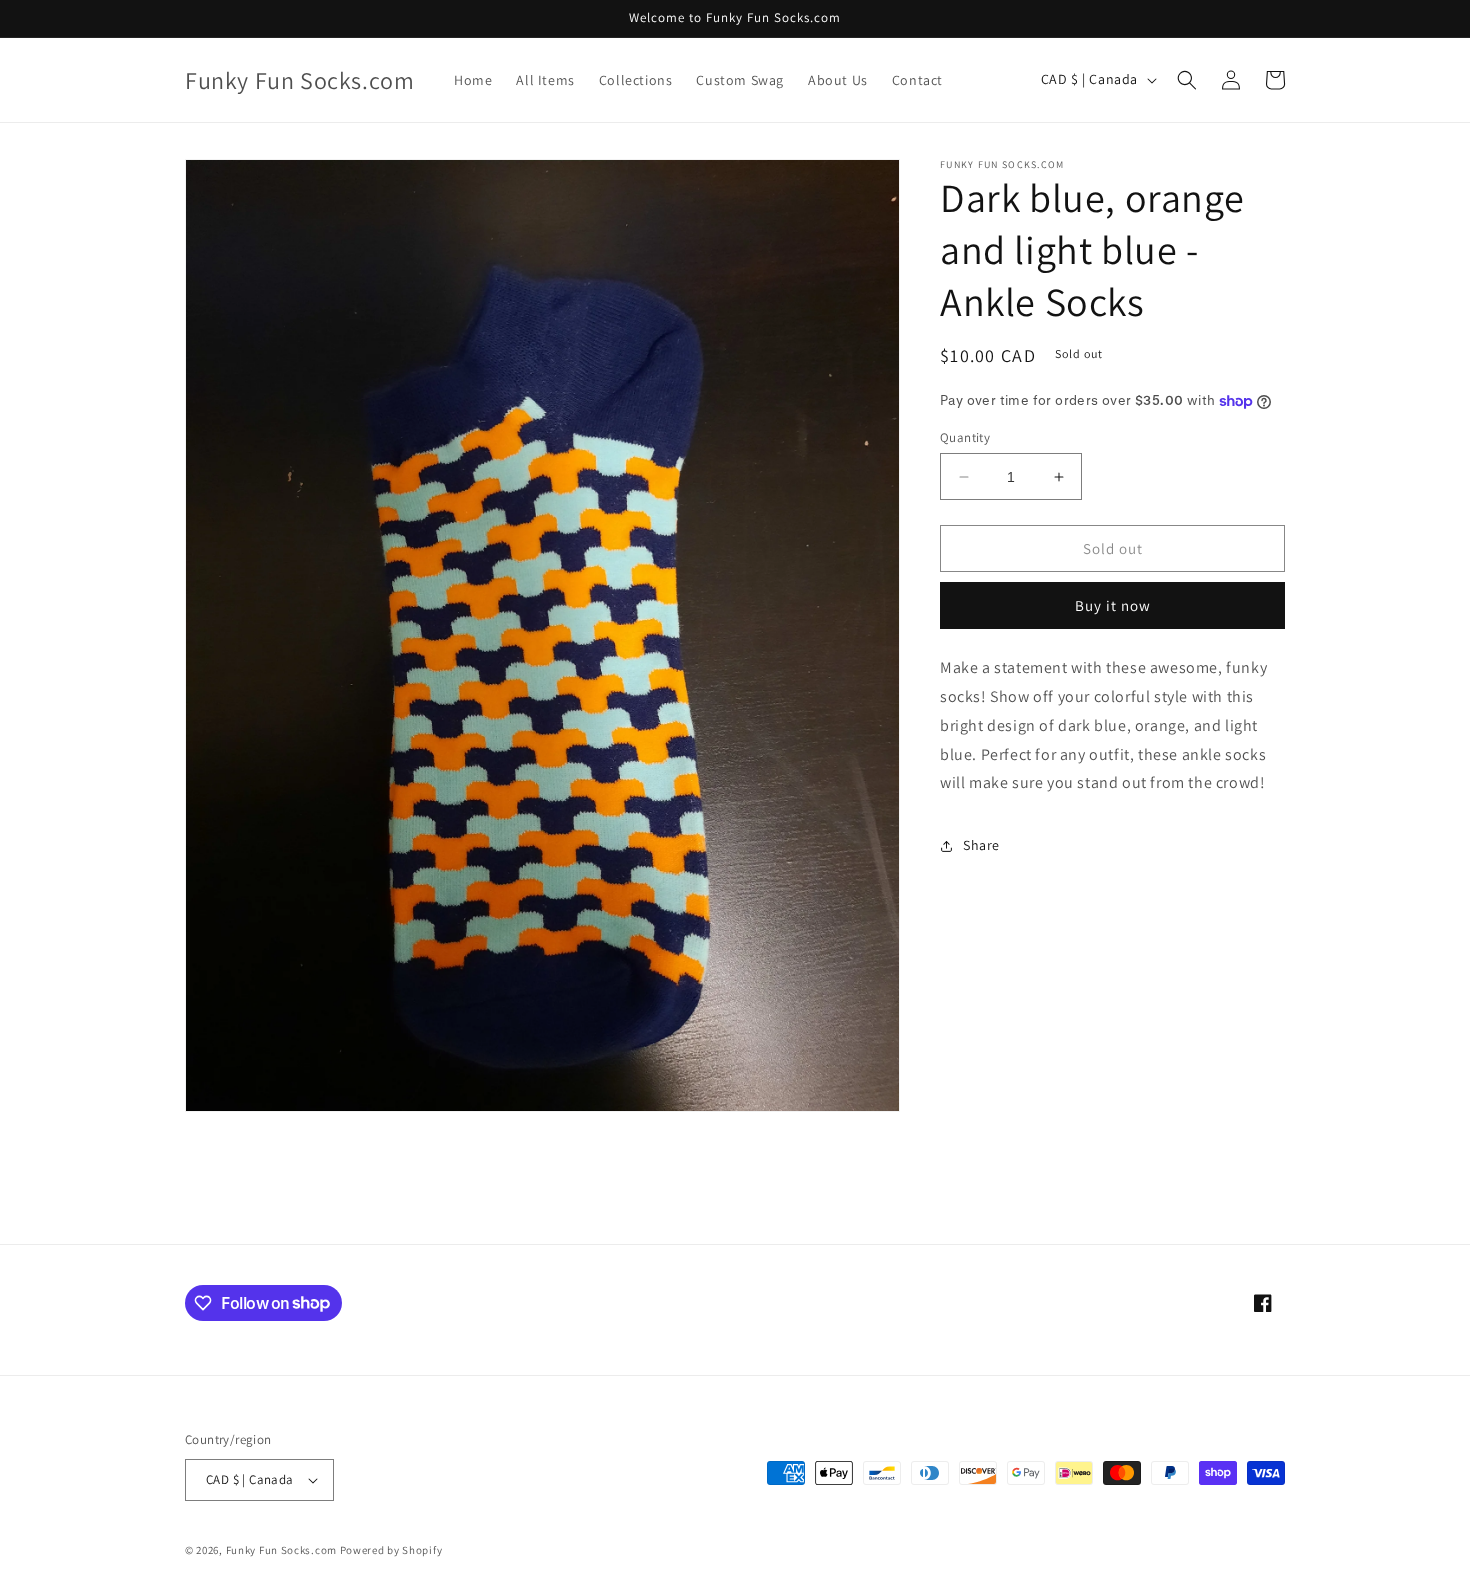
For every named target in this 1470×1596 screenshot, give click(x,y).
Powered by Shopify (391, 1550)
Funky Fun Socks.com (281, 1550)
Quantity (965, 437)
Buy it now (1113, 606)
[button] (1187, 80)
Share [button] (981, 845)
